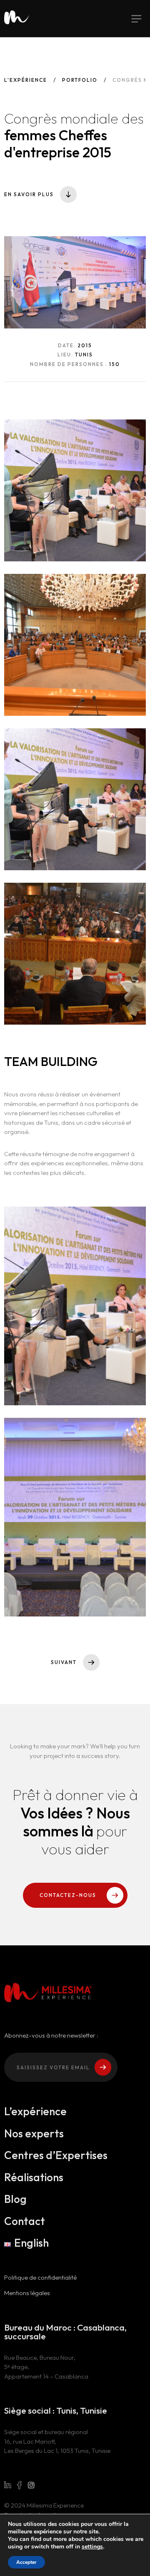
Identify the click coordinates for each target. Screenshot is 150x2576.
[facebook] (19, 2485)
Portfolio (80, 80)
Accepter (26, 2562)
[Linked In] (7, 2485)
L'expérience (26, 80)
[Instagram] (31, 2485)
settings (92, 2547)
